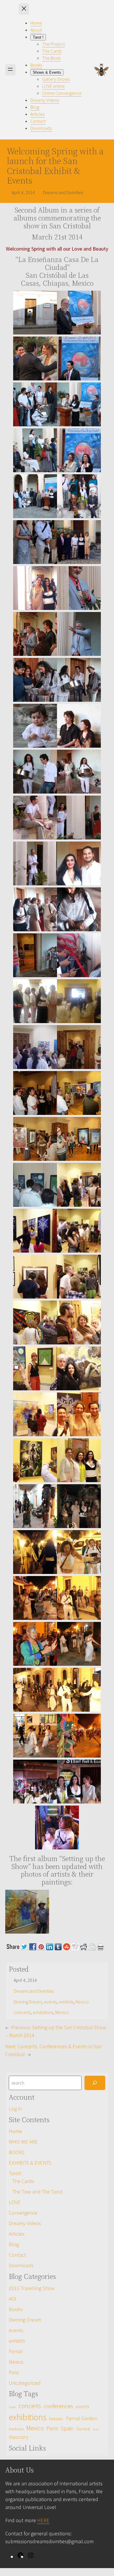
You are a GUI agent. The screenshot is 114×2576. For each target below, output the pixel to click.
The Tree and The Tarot (37, 2192)
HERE (43, 2520)
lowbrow (16, 2429)
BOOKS (17, 2152)
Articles (17, 2234)
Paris (14, 2372)
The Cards (23, 2181)
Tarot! (15, 2173)
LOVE (15, 2202)
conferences (58, 2406)
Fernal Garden (82, 2418)
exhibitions (43, 2012)
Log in (15, 2109)
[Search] (95, 2083)
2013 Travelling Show (32, 2288)
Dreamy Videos (25, 2223)
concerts (22, 2012)
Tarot (96, 2429)
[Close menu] (24, 9)
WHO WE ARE (23, 2142)
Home (15, 2131)
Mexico (82, 2002)
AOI (13, 2299)
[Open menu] (10, 70)
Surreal (83, 2429)
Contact (17, 2255)
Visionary (19, 2437)
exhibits (66, 2002)
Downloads (21, 2265)
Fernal (16, 2351)
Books (16, 2309)
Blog (14, 2244)
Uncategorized (25, 2383)
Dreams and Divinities (34, 1991)
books (12, 2407)
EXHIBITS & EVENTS (30, 2163)
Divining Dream (28, 2002)
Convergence (23, 2213)
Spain (67, 2428)
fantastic (56, 2419)
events (50, 2002)
